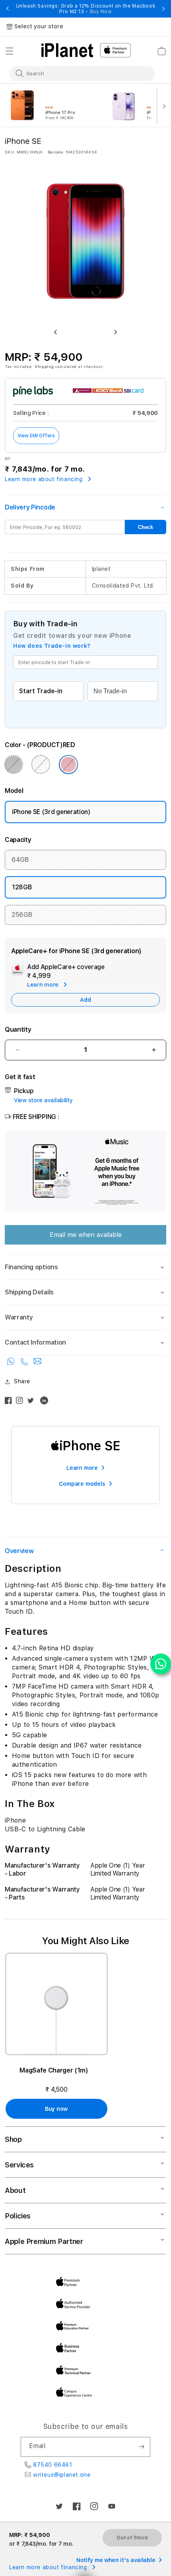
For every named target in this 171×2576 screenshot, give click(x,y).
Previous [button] (8, 9)
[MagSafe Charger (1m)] (56, 2004)
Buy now (56, 2109)
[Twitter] (33, 1402)
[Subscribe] (141, 2447)
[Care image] (17, 971)
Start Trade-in (41, 691)
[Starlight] (41, 765)
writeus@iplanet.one (62, 2475)
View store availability (43, 1100)
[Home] (67, 50)
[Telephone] (25, 1363)
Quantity (18, 1029)
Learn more (82, 1468)
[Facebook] (10, 1402)
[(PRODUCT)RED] (68, 765)
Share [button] (22, 1381)
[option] (55, 106)
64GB (20, 860)
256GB (22, 915)
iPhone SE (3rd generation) (51, 812)
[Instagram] (21, 1402)
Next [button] (163, 9)
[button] (10, 51)
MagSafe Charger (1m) (54, 2070)
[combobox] (77, 73)
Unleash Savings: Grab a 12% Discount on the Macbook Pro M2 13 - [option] (86, 9)
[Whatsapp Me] (12, 1363)
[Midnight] (14, 765)
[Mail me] (37, 1363)
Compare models (82, 1484)
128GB (22, 887)
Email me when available (86, 1235)
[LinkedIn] (46, 1402)
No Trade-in (110, 691)
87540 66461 (53, 2465)
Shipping (44, 366)
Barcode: (56, 152)
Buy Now (101, 12)
